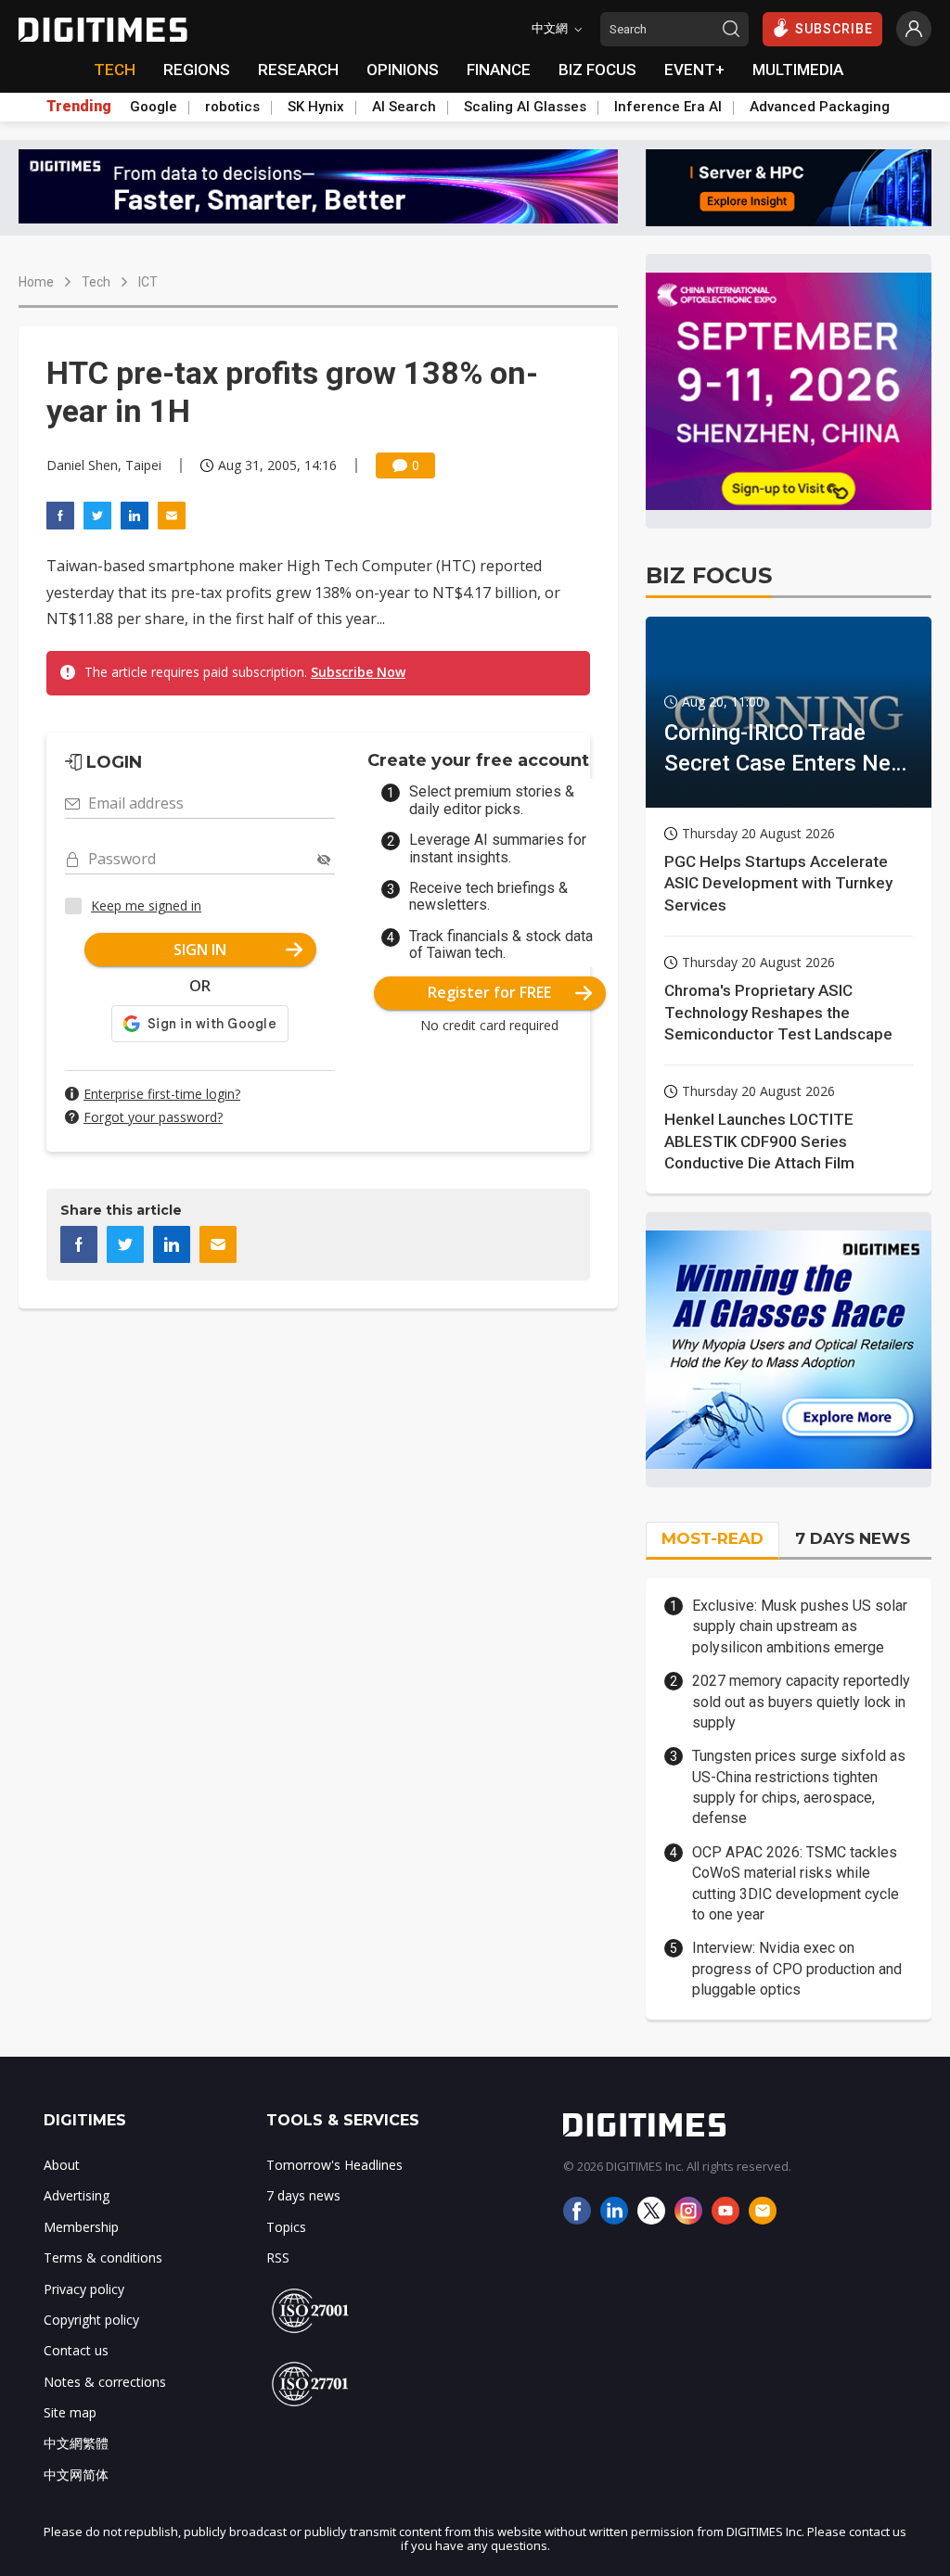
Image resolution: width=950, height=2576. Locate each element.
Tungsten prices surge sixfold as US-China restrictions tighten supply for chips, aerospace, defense (799, 1787)
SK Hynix (316, 107)
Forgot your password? (153, 1117)
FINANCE (499, 70)
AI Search (404, 107)
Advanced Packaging (820, 107)
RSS (278, 2257)
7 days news (303, 2195)
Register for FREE (489, 992)
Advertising (77, 2195)
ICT (148, 282)
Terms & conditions (103, 2257)
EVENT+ (694, 70)
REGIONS (197, 70)
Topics (286, 2227)
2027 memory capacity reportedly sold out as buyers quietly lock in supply (801, 1702)
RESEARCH (298, 70)
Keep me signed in (146, 905)
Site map (70, 2412)
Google (154, 107)
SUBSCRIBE (834, 29)
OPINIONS (403, 70)
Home (36, 282)
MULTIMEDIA (798, 70)
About (62, 2165)
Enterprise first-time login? (162, 1094)
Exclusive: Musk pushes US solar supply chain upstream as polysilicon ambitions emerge (800, 1626)
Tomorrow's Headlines (334, 2165)
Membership (81, 2227)
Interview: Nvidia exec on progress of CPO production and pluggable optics (797, 1969)
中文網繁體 (76, 2443)
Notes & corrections (105, 2382)
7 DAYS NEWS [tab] (853, 1538)
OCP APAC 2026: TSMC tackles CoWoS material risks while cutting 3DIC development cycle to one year (796, 1883)
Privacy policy (84, 2289)
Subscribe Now (358, 672)
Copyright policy (91, 2320)
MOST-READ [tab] (712, 1538)
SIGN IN (200, 950)
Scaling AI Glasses (525, 107)
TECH (115, 70)
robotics (232, 107)
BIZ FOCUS (597, 70)
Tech (96, 282)
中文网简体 (76, 2474)
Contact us (76, 2350)
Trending (79, 107)
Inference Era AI (668, 107)
